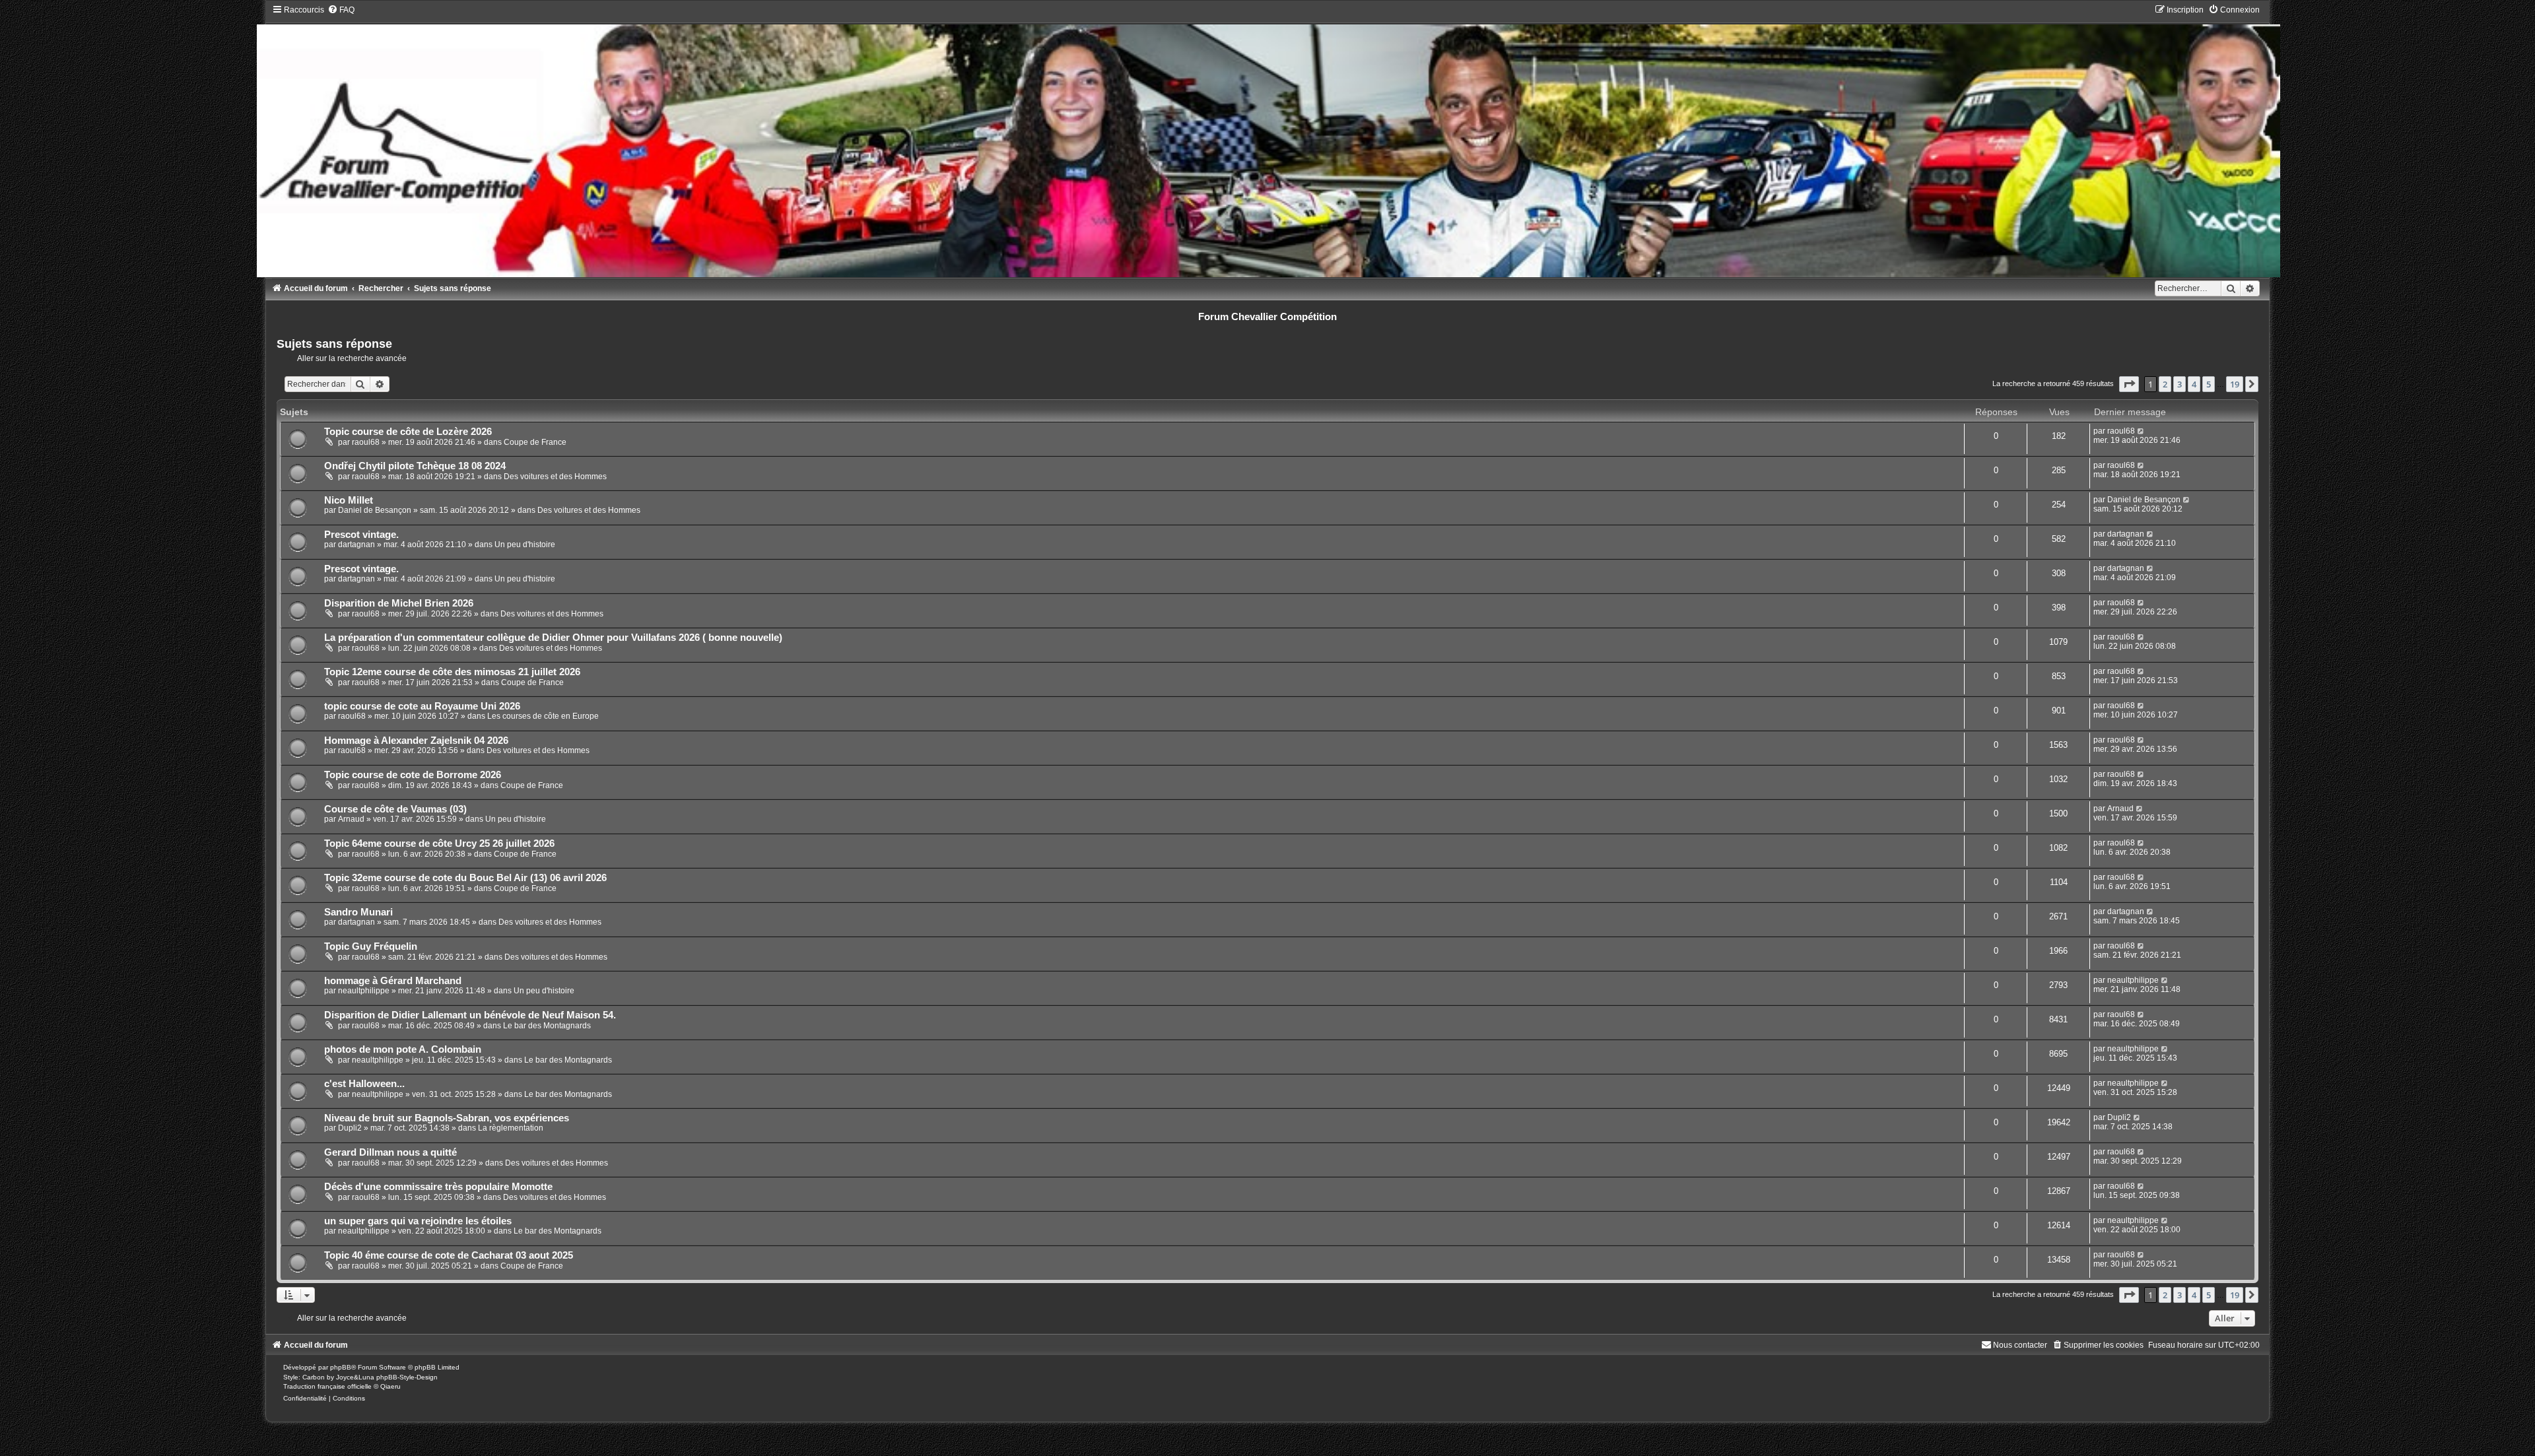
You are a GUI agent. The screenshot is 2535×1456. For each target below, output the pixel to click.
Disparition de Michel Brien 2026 (399, 603)
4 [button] (2194, 384)
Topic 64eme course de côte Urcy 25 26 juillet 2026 (439, 844)
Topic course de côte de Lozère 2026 (408, 432)
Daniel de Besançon (375, 510)
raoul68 (366, 442)
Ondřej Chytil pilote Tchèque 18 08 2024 (415, 466)
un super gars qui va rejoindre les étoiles (418, 1221)
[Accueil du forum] (1268, 141)
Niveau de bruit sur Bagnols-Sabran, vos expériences (447, 1118)
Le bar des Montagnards (547, 1026)
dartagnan (356, 545)
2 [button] (2165, 384)
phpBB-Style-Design (407, 1377)
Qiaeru (390, 1386)
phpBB (341, 1367)
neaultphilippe (364, 991)
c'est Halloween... (364, 1084)
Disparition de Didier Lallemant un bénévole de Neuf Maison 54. (470, 1015)
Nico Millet (349, 500)
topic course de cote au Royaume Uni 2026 (422, 706)
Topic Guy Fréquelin (371, 946)
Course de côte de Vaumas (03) (395, 809)
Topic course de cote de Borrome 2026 (413, 775)
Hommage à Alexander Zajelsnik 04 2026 (416, 741)
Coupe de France (535, 442)
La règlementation (511, 1128)
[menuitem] (341, 10)
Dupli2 (350, 1128)
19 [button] (2235, 384)
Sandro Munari (358, 912)
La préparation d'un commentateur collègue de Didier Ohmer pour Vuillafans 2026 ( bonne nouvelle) (553, 638)
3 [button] (2180, 384)
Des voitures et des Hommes (555, 477)
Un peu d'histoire (525, 545)
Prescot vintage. (361, 535)
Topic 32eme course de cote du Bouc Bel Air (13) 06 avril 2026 (465, 878)
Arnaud (351, 819)
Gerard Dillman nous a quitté (390, 1152)
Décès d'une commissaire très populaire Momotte (438, 1187)
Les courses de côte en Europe (543, 716)
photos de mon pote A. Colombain (403, 1049)
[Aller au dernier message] (2141, 431)
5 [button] (2209, 384)
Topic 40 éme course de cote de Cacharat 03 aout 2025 (449, 1255)
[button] (2129, 384)
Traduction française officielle (327, 1386)
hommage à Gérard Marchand (393, 981)
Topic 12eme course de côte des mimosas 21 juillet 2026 (452, 672)
